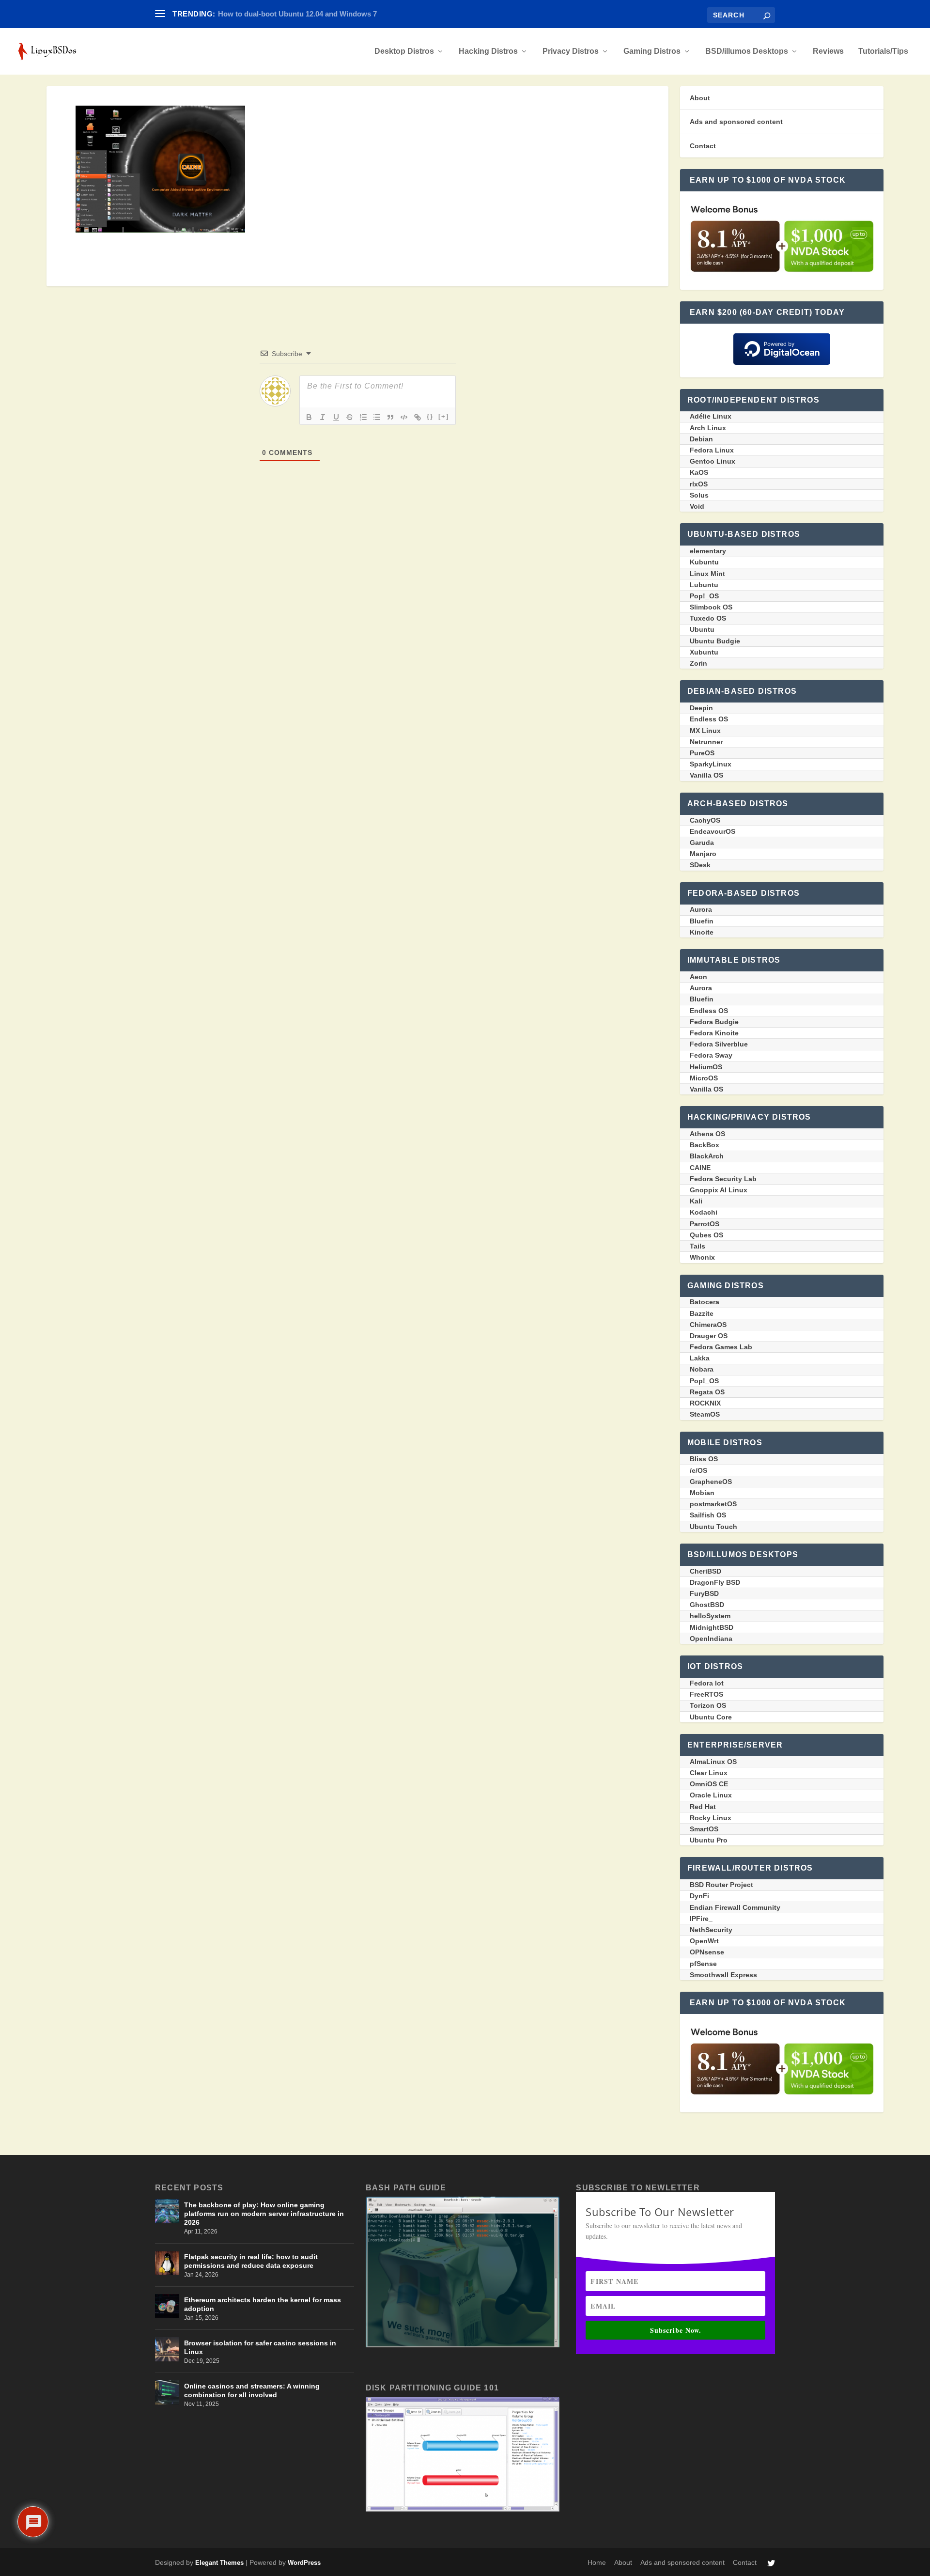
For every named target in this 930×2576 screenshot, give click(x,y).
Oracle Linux (711, 1795)
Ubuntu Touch (713, 1527)
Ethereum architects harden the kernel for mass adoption (263, 2304)
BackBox (705, 1145)
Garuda (702, 843)
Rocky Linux (711, 1818)
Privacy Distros (571, 51)
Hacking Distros (488, 51)
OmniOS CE (709, 1784)
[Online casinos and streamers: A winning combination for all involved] (167, 2392)
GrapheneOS (711, 1482)
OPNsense (707, 1952)
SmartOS (704, 1829)
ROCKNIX (705, 1403)
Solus (699, 495)
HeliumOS (706, 1067)
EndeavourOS (713, 831)
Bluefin (702, 921)
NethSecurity (711, 1930)
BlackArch (707, 1156)
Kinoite (702, 932)
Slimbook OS (711, 607)
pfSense (703, 1964)
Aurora (701, 909)
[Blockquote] (390, 417)
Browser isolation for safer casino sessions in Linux (260, 2347)
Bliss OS (704, 1459)
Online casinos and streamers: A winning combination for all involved (252, 2390)
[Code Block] (404, 417)
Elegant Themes (219, 2563)
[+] (444, 416)
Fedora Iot (707, 1683)
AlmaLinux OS (713, 1762)
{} (430, 416)
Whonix (702, 1257)
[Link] (418, 417)
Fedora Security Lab (723, 1179)
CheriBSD (705, 1571)
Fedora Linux (712, 450)
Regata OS (707, 1392)
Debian (701, 439)
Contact (703, 146)
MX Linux (705, 731)
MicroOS (704, 1078)
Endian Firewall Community (735, 1907)
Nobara (702, 1369)
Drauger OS (709, 1336)
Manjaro (703, 854)
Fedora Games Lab (721, 1347)
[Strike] (350, 417)
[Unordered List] (377, 417)
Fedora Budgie (714, 1022)
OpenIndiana (711, 1639)
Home (597, 2562)
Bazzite (702, 1313)
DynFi (699, 1896)
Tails (697, 1246)
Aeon (698, 977)
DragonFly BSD (715, 1582)
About (700, 98)
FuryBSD (704, 1593)
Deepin (701, 708)
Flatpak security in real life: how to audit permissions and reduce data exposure (251, 2261)
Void (697, 506)
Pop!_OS (704, 596)
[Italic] (323, 417)
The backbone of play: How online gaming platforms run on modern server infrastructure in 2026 (264, 2214)
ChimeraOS (708, 1325)
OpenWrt (704, 1941)
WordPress (304, 2563)
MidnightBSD (712, 1627)
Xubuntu (704, 652)
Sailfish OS (708, 1515)
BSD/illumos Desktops (747, 51)
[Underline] (336, 417)
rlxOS (699, 484)
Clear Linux (709, 1773)
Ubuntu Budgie (715, 641)
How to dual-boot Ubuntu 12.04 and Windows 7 (297, 14)
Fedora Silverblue (719, 1044)
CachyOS (705, 820)
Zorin (698, 663)
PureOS (702, 753)
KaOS (699, 472)
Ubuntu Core (711, 1717)
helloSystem (710, 1616)
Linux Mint (707, 574)
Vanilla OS (706, 775)
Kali (696, 1201)
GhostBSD (707, 1605)
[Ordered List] (363, 417)
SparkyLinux (711, 764)
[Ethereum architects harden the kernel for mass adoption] (167, 2306)
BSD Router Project (721, 1885)
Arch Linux (708, 428)
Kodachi (704, 1212)
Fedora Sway (711, 1055)
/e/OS (698, 1470)
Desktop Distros (404, 51)
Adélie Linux (711, 416)
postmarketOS (713, 1504)
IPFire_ (701, 1919)
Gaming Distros (652, 51)
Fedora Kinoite (714, 1033)
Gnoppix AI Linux (719, 1190)
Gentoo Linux (713, 461)
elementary (708, 551)
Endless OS (709, 719)
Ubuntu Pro (709, 1840)
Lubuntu (704, 585)
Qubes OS (706, 1235)
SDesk (700, 865)
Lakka (700, 1358)
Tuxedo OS (708, 618)
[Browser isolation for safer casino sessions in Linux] (167, 2349)
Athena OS (707, 1134)
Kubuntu (704, 562)
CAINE (700, 1168)
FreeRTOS (706, 1694)
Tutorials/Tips (883, 51)
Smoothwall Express (723, 1975)
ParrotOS (705, 1224)
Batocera (705, 1302)
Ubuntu (702, 629)
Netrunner (706, 742)
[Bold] (309, 417)
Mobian (702, 1493)
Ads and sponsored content (736, 122)
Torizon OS (708, 1705)
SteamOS (705, 1414)
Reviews (828, 51)
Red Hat (703, 1807)
